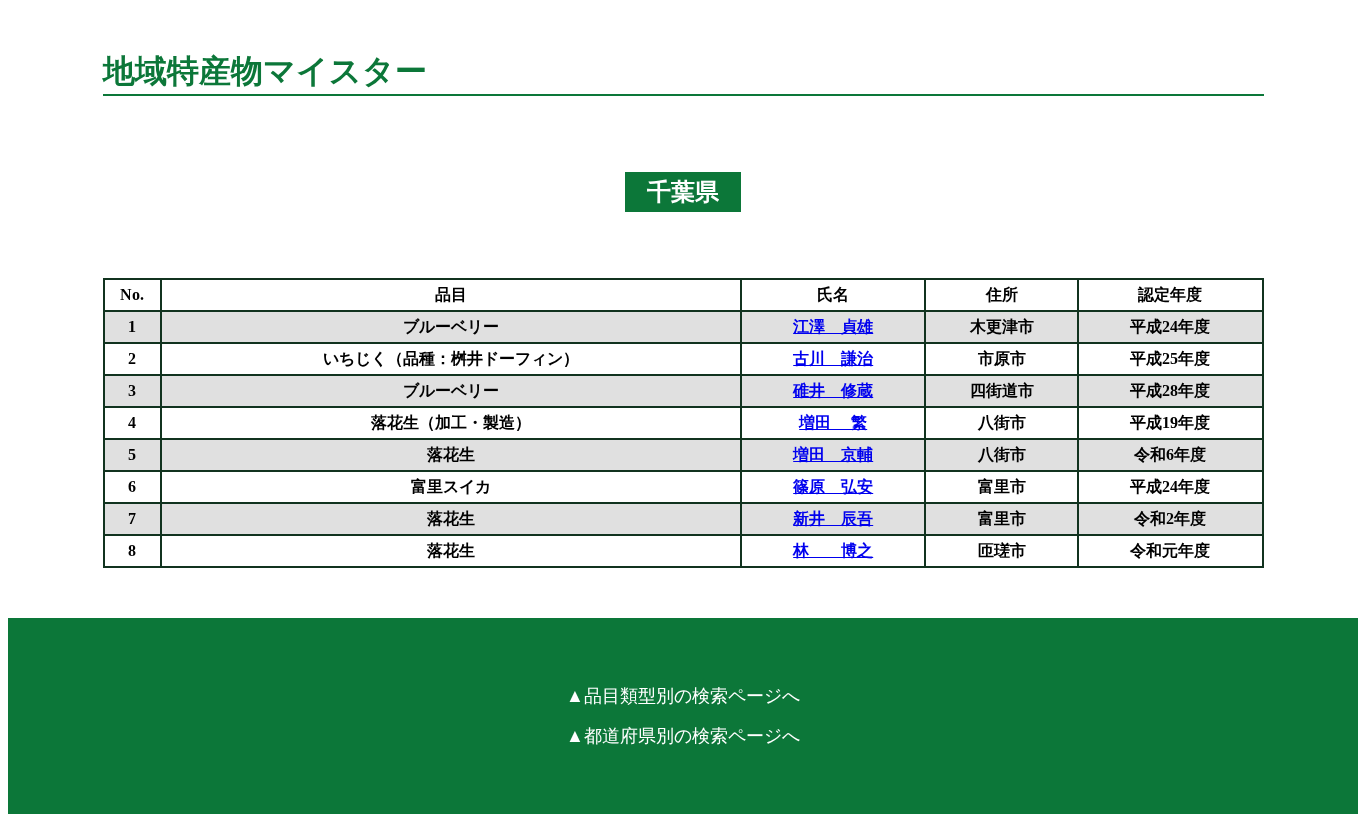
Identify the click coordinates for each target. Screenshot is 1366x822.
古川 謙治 (833, 358)
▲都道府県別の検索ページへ (683, 736)
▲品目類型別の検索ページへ (683, 696)
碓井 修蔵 (833, 390)
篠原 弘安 (833, 486)
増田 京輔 (833, 454)
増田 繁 (833, 422)
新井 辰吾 (833, 518)
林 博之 (833, 550)
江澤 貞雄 (833, 326)
